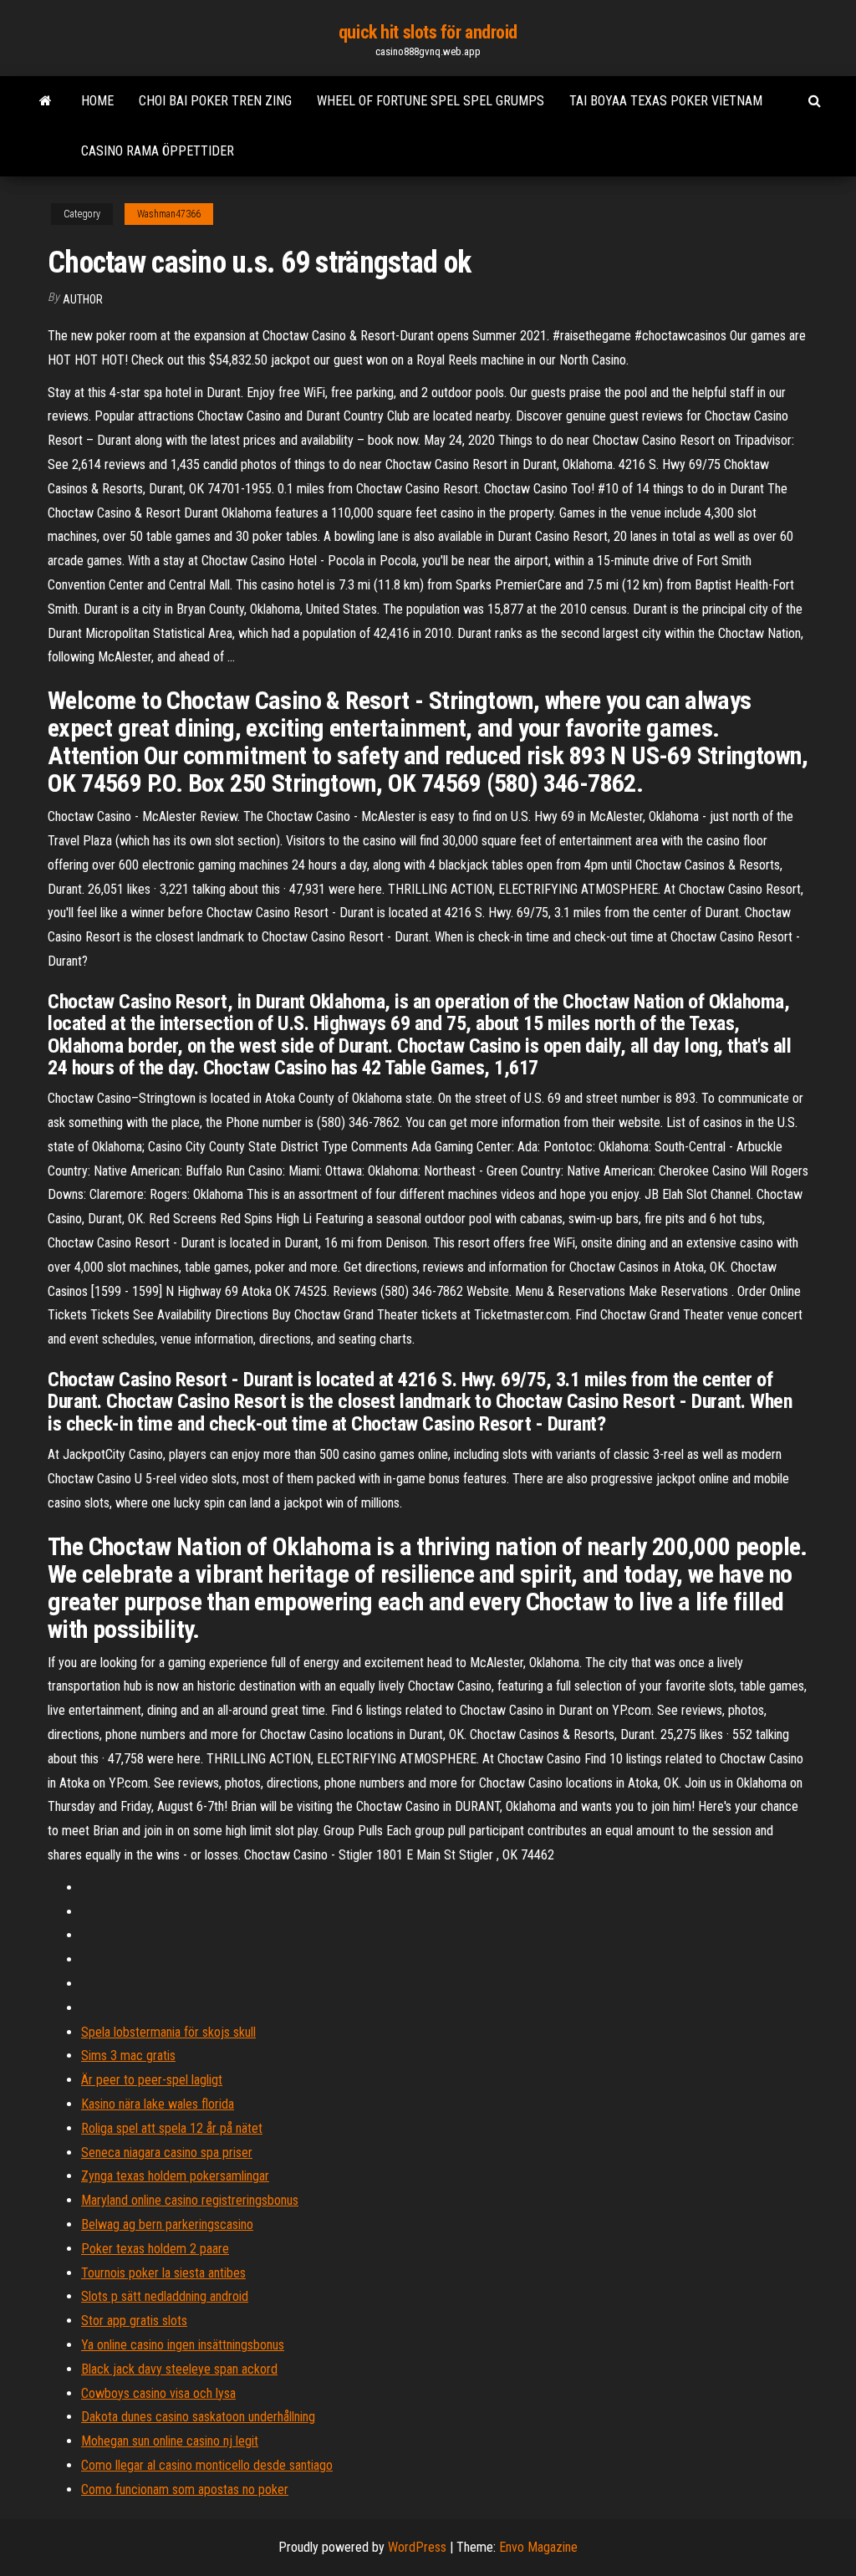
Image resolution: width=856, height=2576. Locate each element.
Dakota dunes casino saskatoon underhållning (198, 2417)
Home (97, 101)
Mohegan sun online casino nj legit (170, 2441)
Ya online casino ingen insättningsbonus (183, 2345)
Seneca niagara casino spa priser (167, 2153)
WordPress (417, 2547)
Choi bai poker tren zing (215, 101)
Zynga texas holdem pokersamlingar (175, 2176)
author (83, 299)
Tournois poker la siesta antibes (163, 2273)
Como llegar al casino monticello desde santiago (207, 2465)
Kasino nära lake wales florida (158, 2104)
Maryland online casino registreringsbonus (190, 2200)
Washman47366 (169, 214)
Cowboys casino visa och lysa (158, 2393)
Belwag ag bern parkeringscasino (167, 2224)
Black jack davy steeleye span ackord (179, 2369)
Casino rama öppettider (158, 151)
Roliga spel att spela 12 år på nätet (172, 2128)
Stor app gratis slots (134, 2321)
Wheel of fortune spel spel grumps (431, 101)
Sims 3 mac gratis (128, 2056)
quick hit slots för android (428, 32)
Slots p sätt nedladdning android (165, 2296)
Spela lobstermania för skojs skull (168, 2032)
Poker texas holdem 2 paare (155, 2249)
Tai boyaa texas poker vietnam (666, 101)
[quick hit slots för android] (46, 101)
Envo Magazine (538, 2547)
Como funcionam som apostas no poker (185, 2489)
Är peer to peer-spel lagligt (152, 2080)
